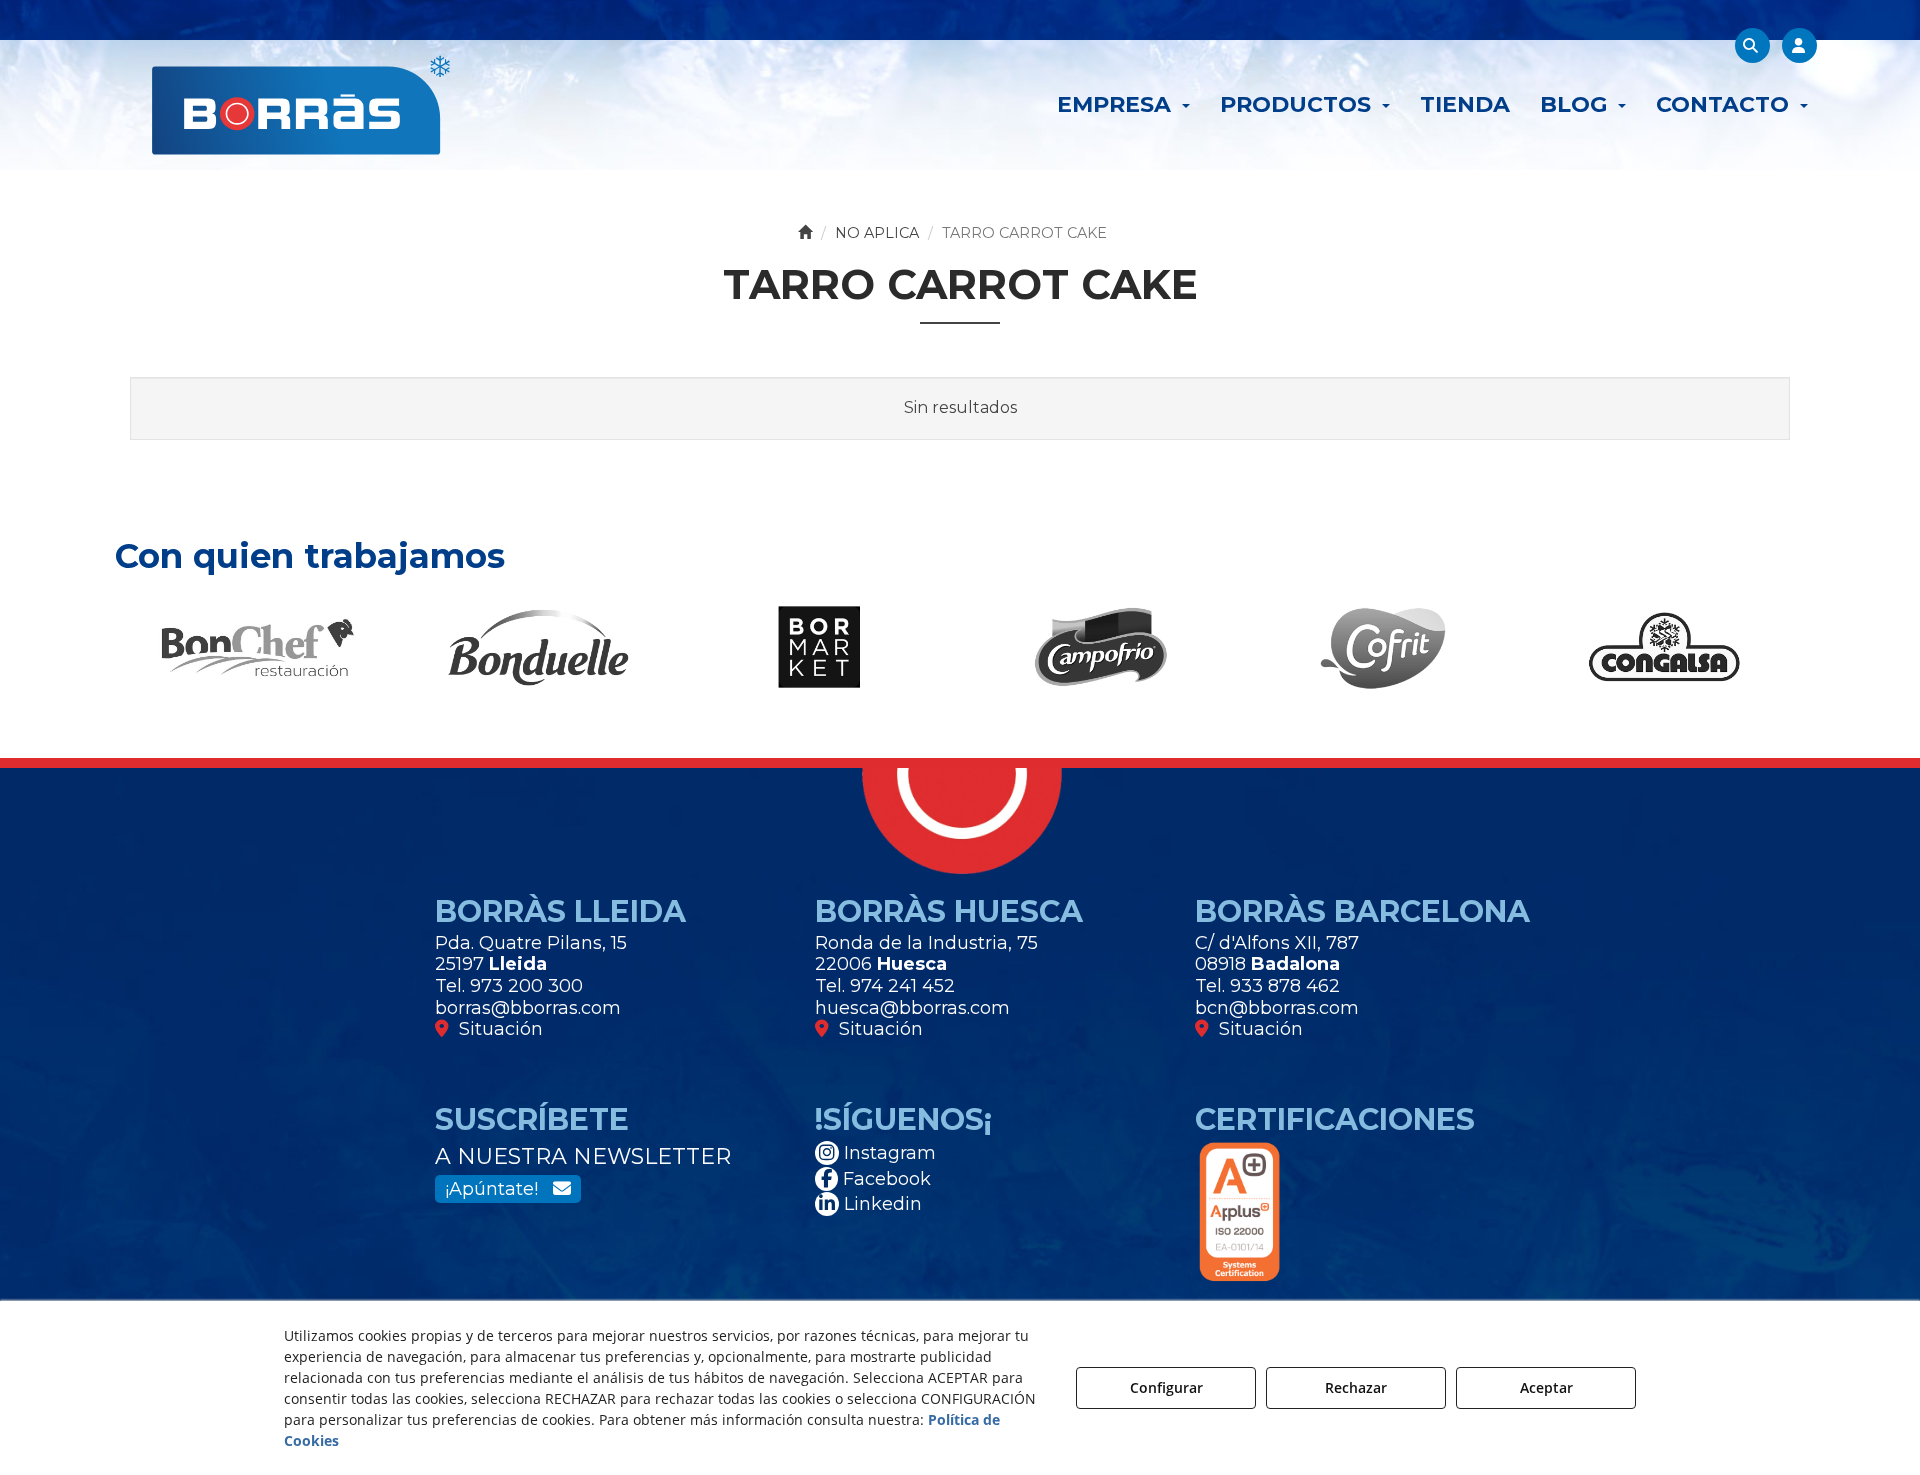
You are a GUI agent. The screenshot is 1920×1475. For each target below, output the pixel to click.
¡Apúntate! (499, 1189)
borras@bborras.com (528, 1008)
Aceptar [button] (1546, 1387)
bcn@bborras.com (1277, 1008)
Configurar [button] (1166, 1387)
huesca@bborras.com (912, 1008)
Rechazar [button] (1356, 1387)
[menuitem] (1123, 105)
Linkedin (880, 1204)
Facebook (884, 1179)
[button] (301, 105)
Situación (496, 1029)
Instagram (887, 1153)
